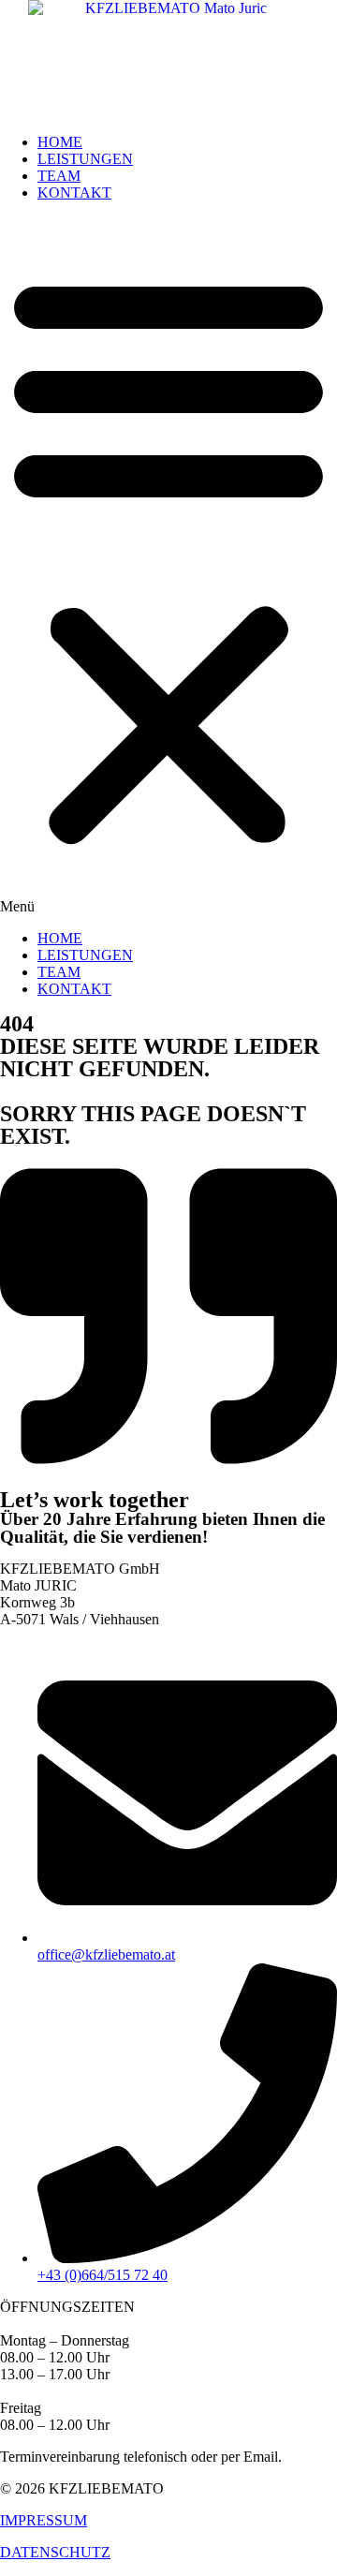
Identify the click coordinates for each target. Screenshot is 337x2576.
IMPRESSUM (44, 2520)
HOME (60, 142)
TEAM (59, 176)
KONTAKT (74, 192)
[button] (168, 566)
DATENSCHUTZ (55, 2552)
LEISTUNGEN (85, 159)
